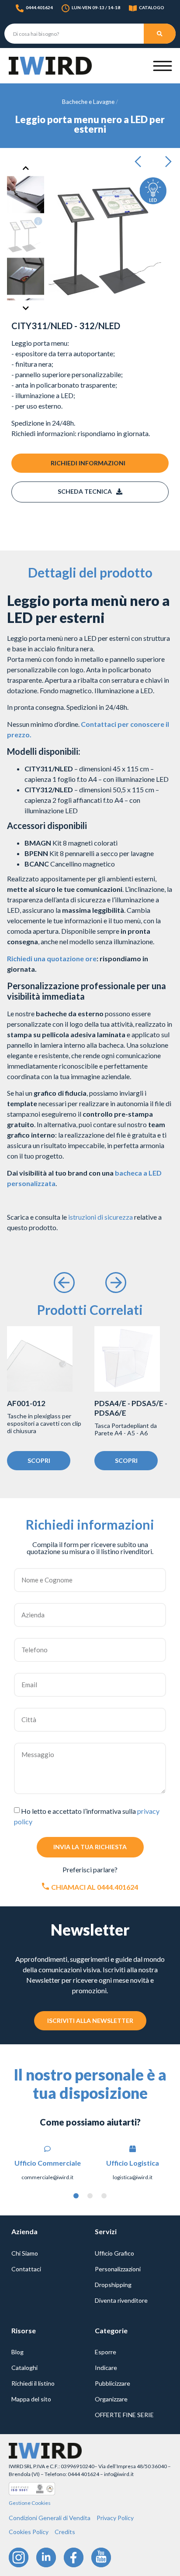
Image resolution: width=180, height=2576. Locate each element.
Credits (65, 2532)
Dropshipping (113, 2285)
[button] (141, 162)
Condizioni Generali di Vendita (50, 2518)
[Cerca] (160, 34)
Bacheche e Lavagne (88, 102)
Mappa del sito (31, 2399)
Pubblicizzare (112, 2383)
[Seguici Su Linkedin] (46, 2557)
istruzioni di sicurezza (100, 1217)
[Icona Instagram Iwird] (19, 2557)
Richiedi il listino (33, 2383)
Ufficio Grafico (114, 2253)
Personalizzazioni (118, 2269)
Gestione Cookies (30, 2503)
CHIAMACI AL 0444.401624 (95, 1887)
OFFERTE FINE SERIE (124, 2415)
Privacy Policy (115, 2518)
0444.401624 (39, 7)
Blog (17, 2352)
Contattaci (26, 2269)
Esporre (106, 2352)
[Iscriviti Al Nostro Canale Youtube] (101, 2557)
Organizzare (111, 2399)
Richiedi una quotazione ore (52, 958)
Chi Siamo (25, 2253)
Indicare (106, 2368)
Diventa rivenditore (121, 2300)
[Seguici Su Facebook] (74, 2557)
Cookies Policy (29, 2532)
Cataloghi (24, 2368)
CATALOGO (152, 7)
